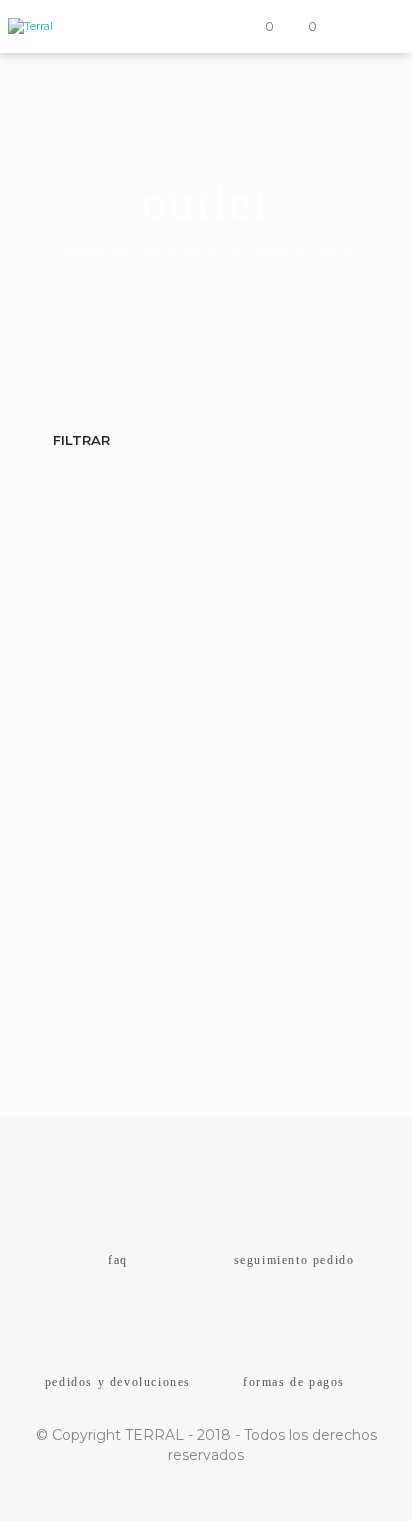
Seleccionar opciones (143, 1012)
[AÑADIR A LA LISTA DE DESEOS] (356, 961)
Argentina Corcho (103, 962)
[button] (256, 26)
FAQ (118, 1260)
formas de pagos (294, 1382)
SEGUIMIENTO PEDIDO (294, 1260)
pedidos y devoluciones (118, 1382)
